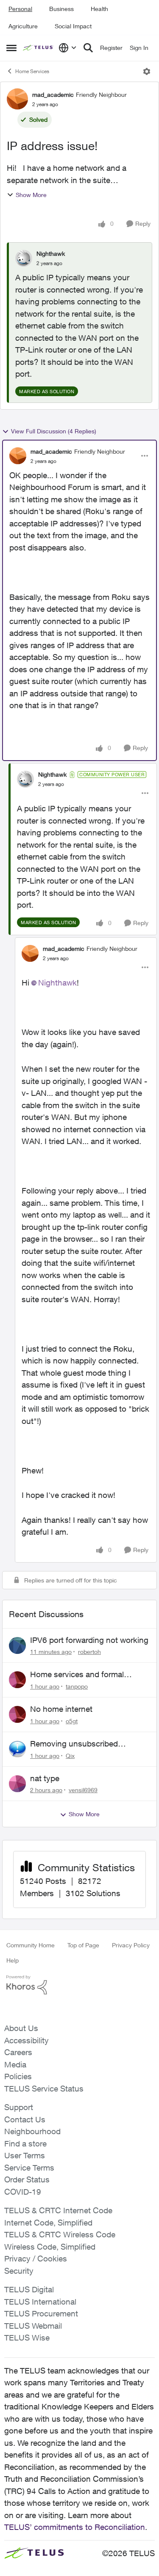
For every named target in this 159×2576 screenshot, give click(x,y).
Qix (70, 1756)
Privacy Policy (131, 1945)
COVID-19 (23, 2192)
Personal (20, 9)
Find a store (25, 2143)
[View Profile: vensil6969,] (17, 1784)
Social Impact (73, 26)
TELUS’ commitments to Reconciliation (75, 2527)
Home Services (32, 71)
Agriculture (23, 26)
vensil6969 (83, 1790)
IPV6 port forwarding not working (89, 1640)
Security (19, 2271)
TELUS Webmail (33, 2326)
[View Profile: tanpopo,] (17, 1680)
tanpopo (77, 1686)
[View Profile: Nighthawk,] (24, 258)
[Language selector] (68, 48)
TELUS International (40, 2302)
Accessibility (26, 2040)
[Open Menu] (147, 71)
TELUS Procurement (41, 2313)
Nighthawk (51, 253)
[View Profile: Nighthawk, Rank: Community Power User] (25, 779)
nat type (45, 1778)
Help (13, 1960)
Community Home (31, 1945)
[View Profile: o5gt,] (17, 1714)
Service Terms (29, 2168)
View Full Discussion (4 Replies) (54, 431)
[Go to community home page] (39, 48)
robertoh (89, 1652)
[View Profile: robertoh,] (17, 1645)
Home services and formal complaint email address (77, 1675)
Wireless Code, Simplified (50, 2247)
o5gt (72, 1721)
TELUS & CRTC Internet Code (58, 2210)
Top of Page (83, 1945)
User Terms (25, 2155)
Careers (18, 2052)
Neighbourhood (32, 2131)
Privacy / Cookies (36, 2258)
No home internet (61, 1709)
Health (99, 9)
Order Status (27, 2179)
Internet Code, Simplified (48, 2223)
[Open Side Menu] (11, 48)
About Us (21, 2028)
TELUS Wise (27, 2338)
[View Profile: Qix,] (17, 1749)
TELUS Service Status (44, 2089)
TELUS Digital (29, 2289)
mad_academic (53, 94)
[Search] (88, 48)
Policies (18, 2076)
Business (61, 9)
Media (15, 2064)
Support (19, 2107)
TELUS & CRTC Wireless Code (60, 2234)
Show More (31, 195)
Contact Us (25, 2119)
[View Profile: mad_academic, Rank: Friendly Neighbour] (17, 99)
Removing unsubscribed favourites (74, 1744)
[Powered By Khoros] (79, 1985)
